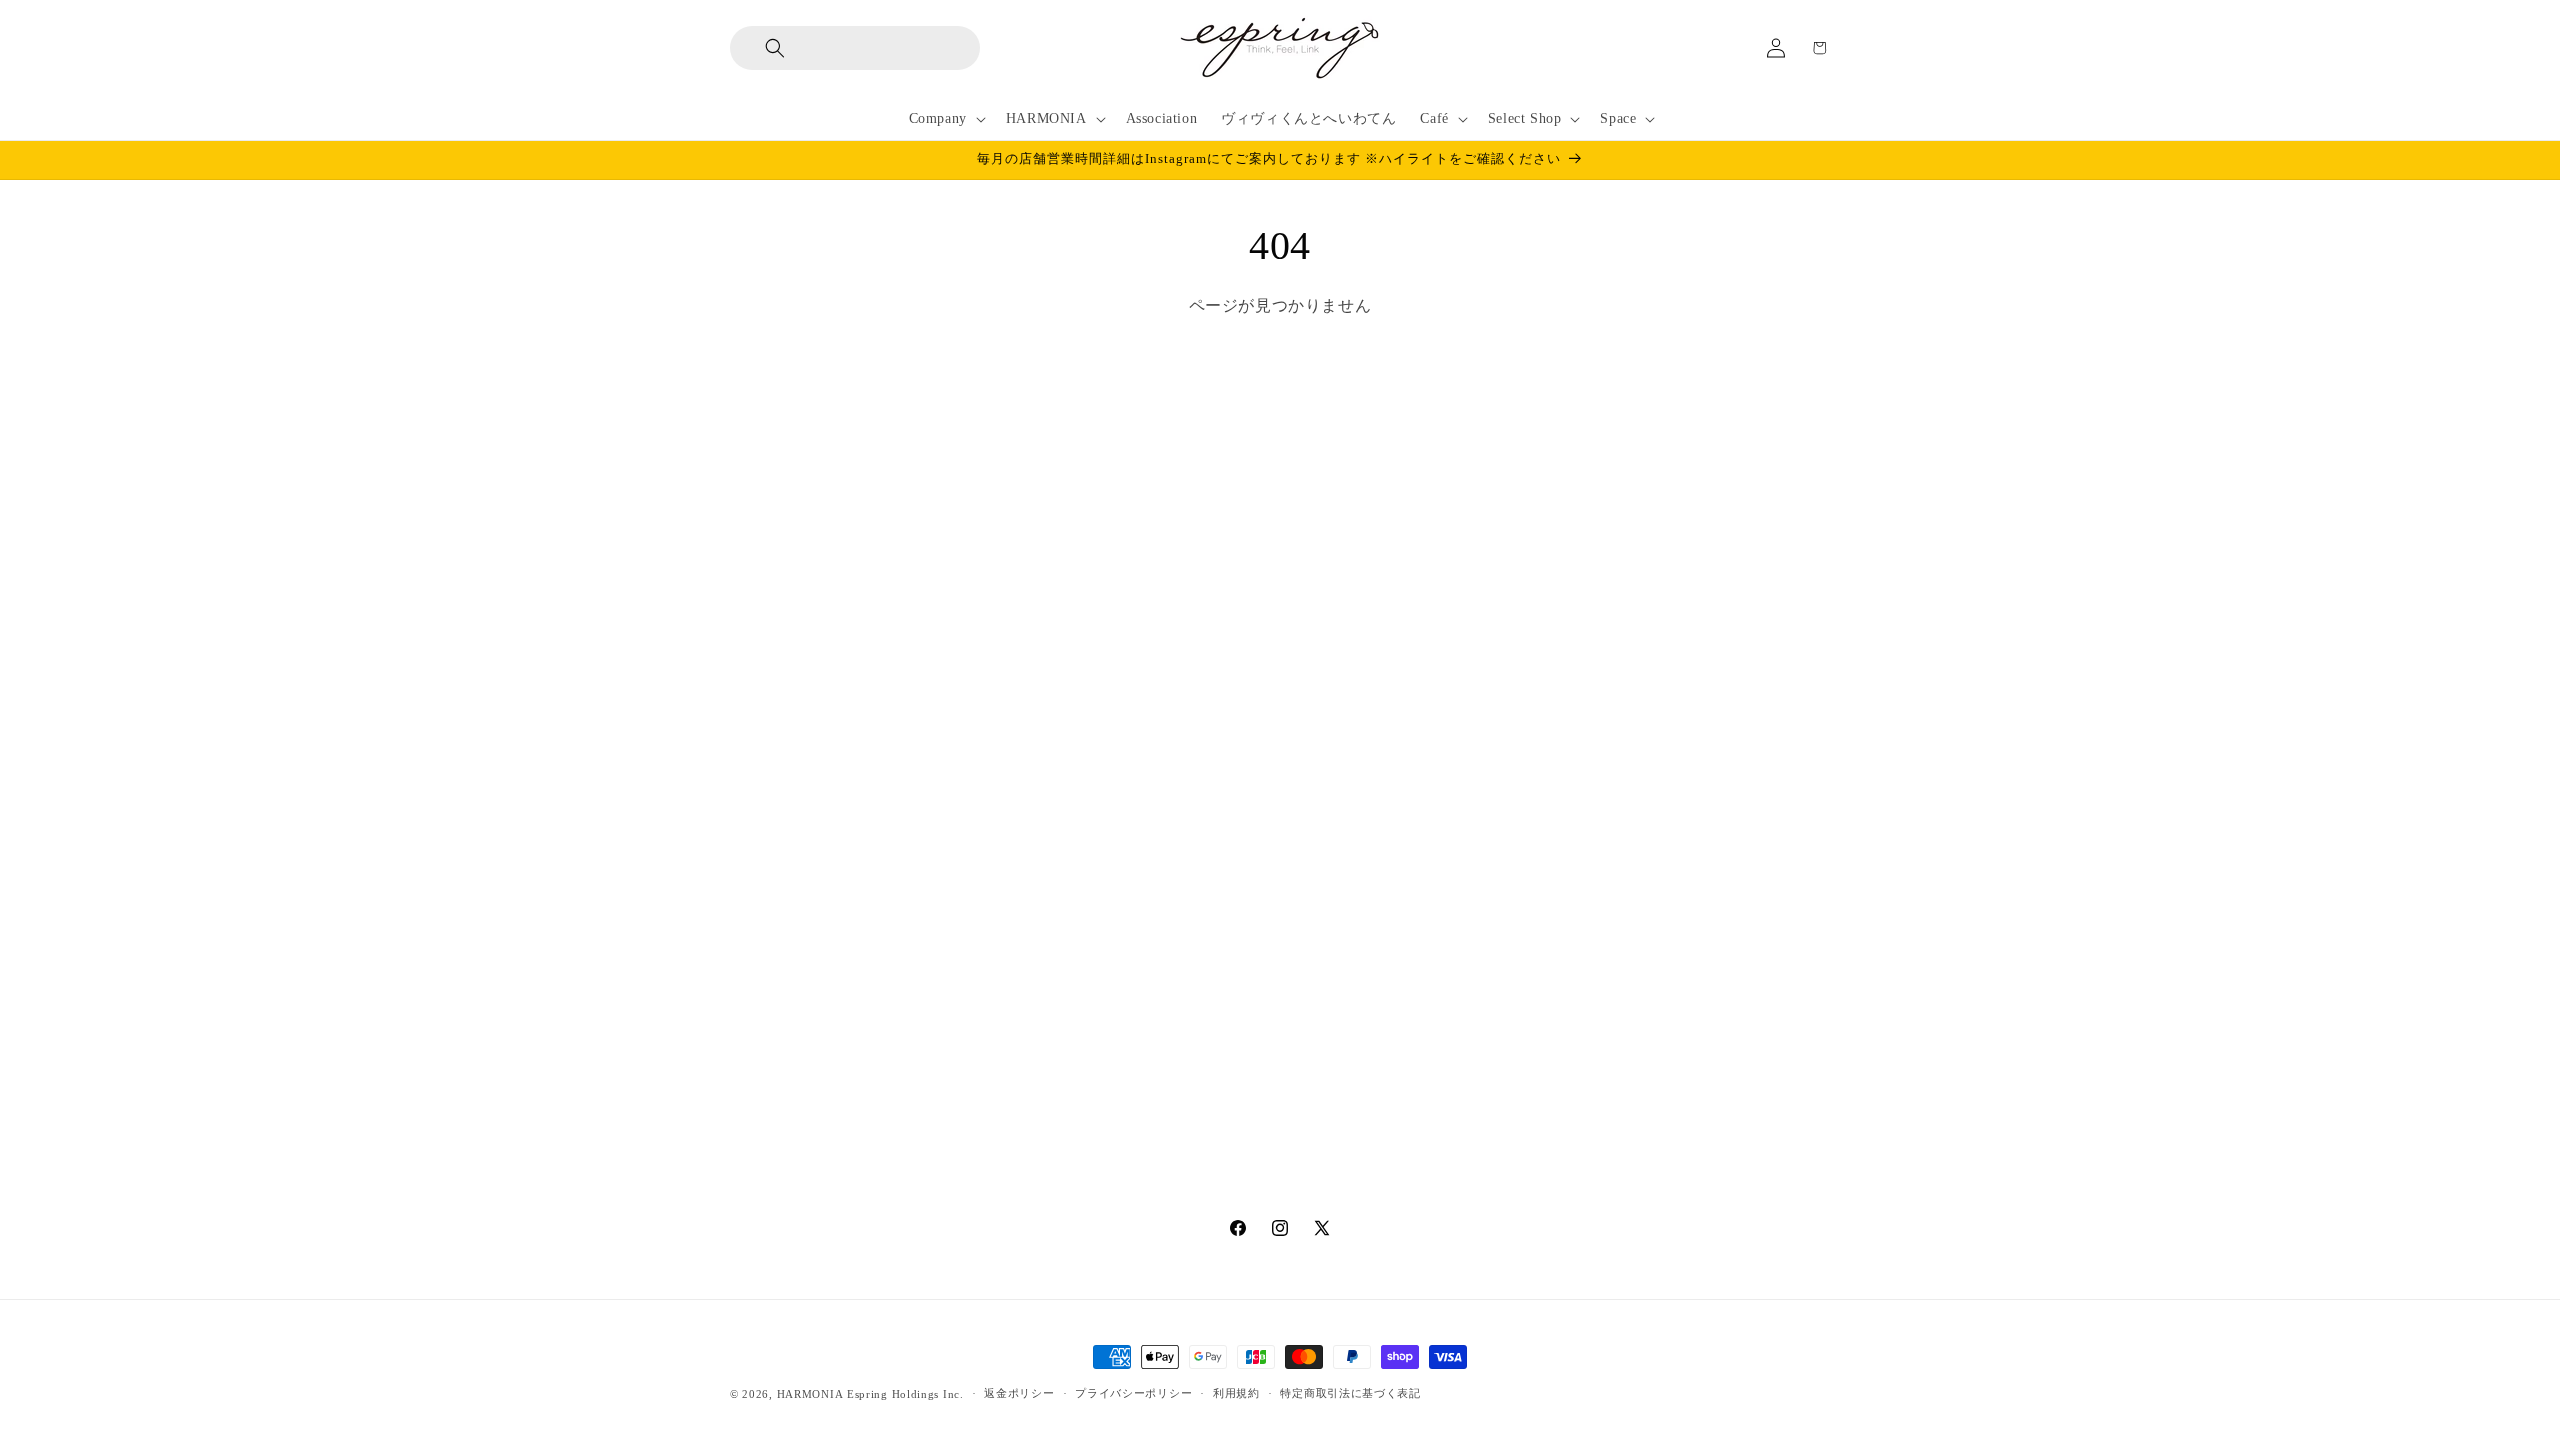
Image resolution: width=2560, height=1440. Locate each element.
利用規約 (1236, 1393)
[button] (759, 48)
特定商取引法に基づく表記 (1350, 1393)
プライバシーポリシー (1133, 1393)
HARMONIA (810, 1394)
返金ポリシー (1019, 1393)
